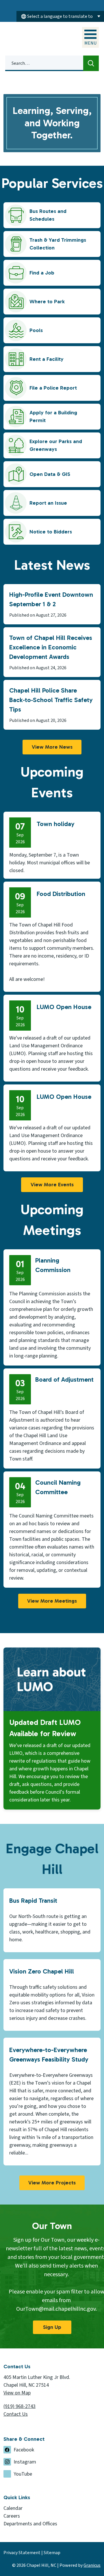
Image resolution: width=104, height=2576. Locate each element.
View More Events (52, 1185)
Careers (12, 2516)
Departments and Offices (30, 2524)
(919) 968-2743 (19, 2406)
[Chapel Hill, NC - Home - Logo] (33, 38)
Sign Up (52, 2327)
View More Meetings (52, 1601)
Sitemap (52, 2553)
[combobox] (60, 16)
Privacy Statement (22, 2553)
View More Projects (52, 2183)
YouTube (23, 2474)
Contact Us (16, 2414)
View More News (52, 747)
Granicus (92, 2565)
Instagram (25, 2462)
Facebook (24, 2450)
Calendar (13, 2508)
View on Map (17, 2393)
